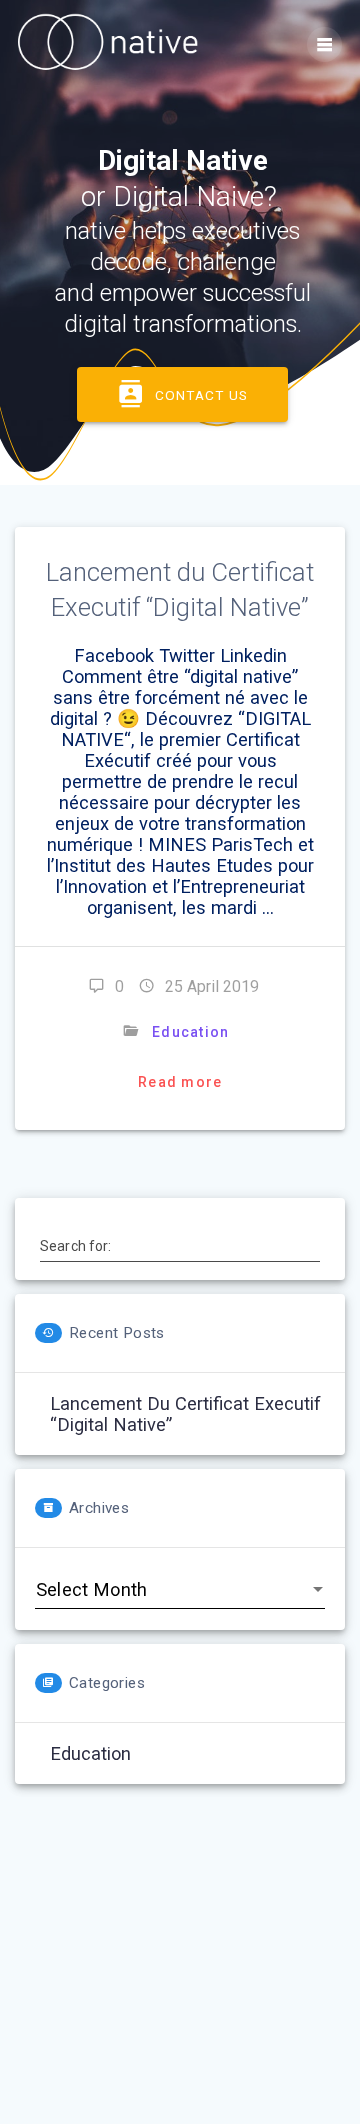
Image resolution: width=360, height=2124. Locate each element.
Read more (180, 1082)
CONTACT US (201, 395)
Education (190, 1032)
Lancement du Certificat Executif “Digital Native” (185, 1414)
